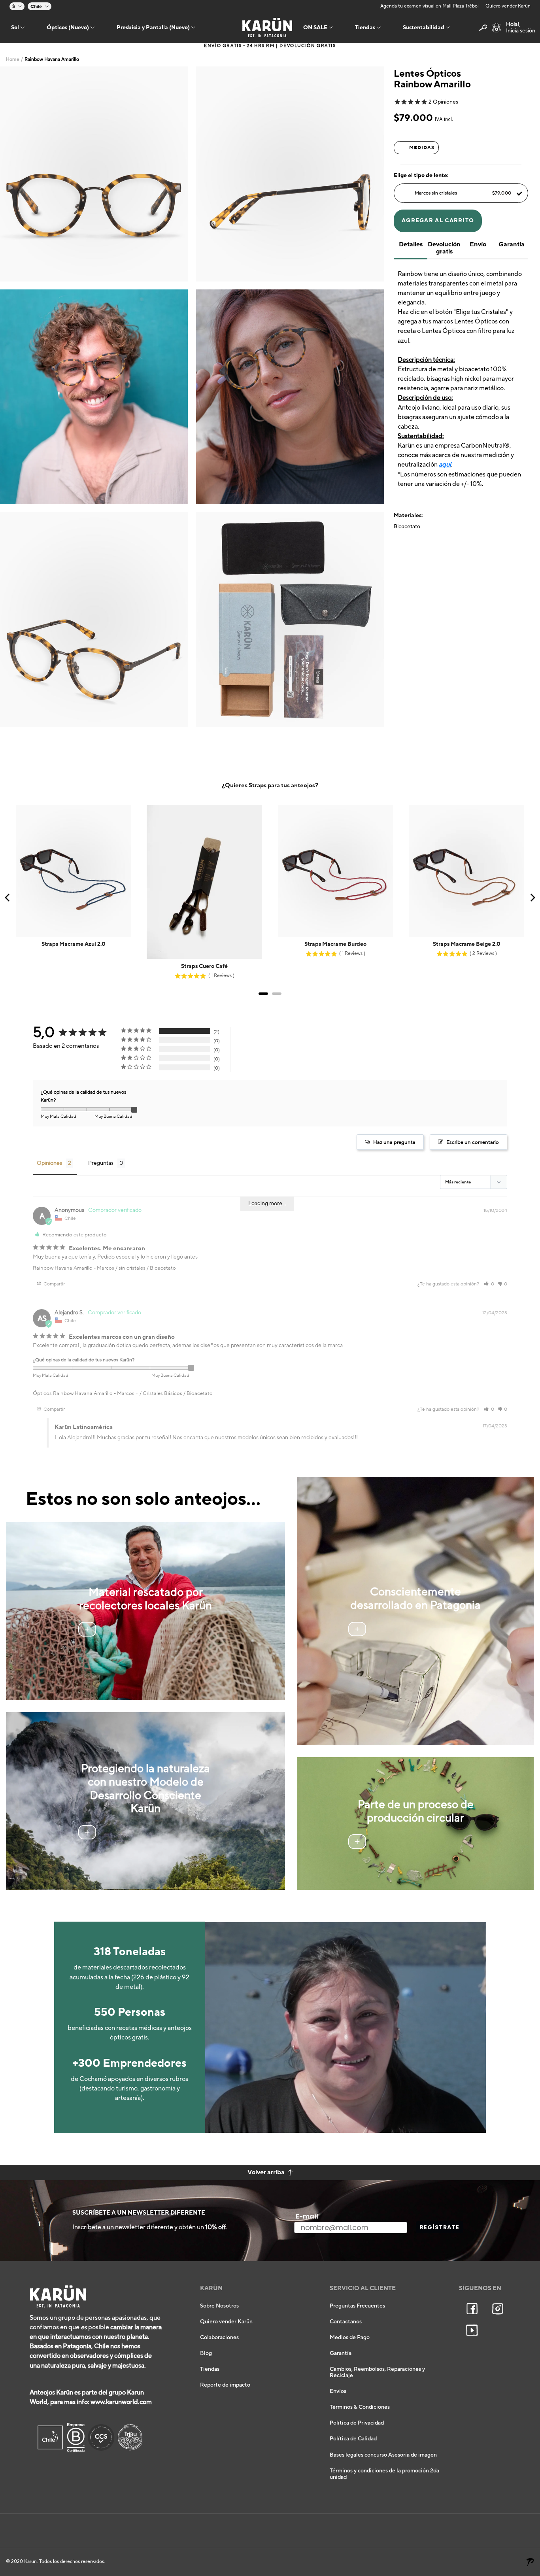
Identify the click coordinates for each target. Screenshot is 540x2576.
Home (13, 60)
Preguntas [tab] (101, 1163)
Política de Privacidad (357, 2423)
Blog (206, 2353)
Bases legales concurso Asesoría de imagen (383, 2455)
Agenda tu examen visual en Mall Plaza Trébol (430, 6)
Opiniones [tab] (49, 1163)
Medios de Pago (350, 2338)
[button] (489, 1284)
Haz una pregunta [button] (394, 1142)
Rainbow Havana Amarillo (63, 1268)
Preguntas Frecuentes (357, 2306)
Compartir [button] (54, 1284)
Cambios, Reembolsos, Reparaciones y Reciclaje (377, 2372)
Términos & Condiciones (360, 2407)
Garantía (341, 2353)
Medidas (422, 147)
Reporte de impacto (225, 2385)
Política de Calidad (353, 2439)
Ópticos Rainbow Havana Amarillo (73, 1393)
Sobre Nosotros (219, 2306)
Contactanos (346, 2322)
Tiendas (210, 2369)
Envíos (338, 2391)
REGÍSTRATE (440, 2227)
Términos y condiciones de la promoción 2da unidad (384, 2474)
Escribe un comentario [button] (473, 1142)
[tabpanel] (94, 174)
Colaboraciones (219, 2338)
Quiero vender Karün (508, 6)
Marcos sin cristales (463, 193)
